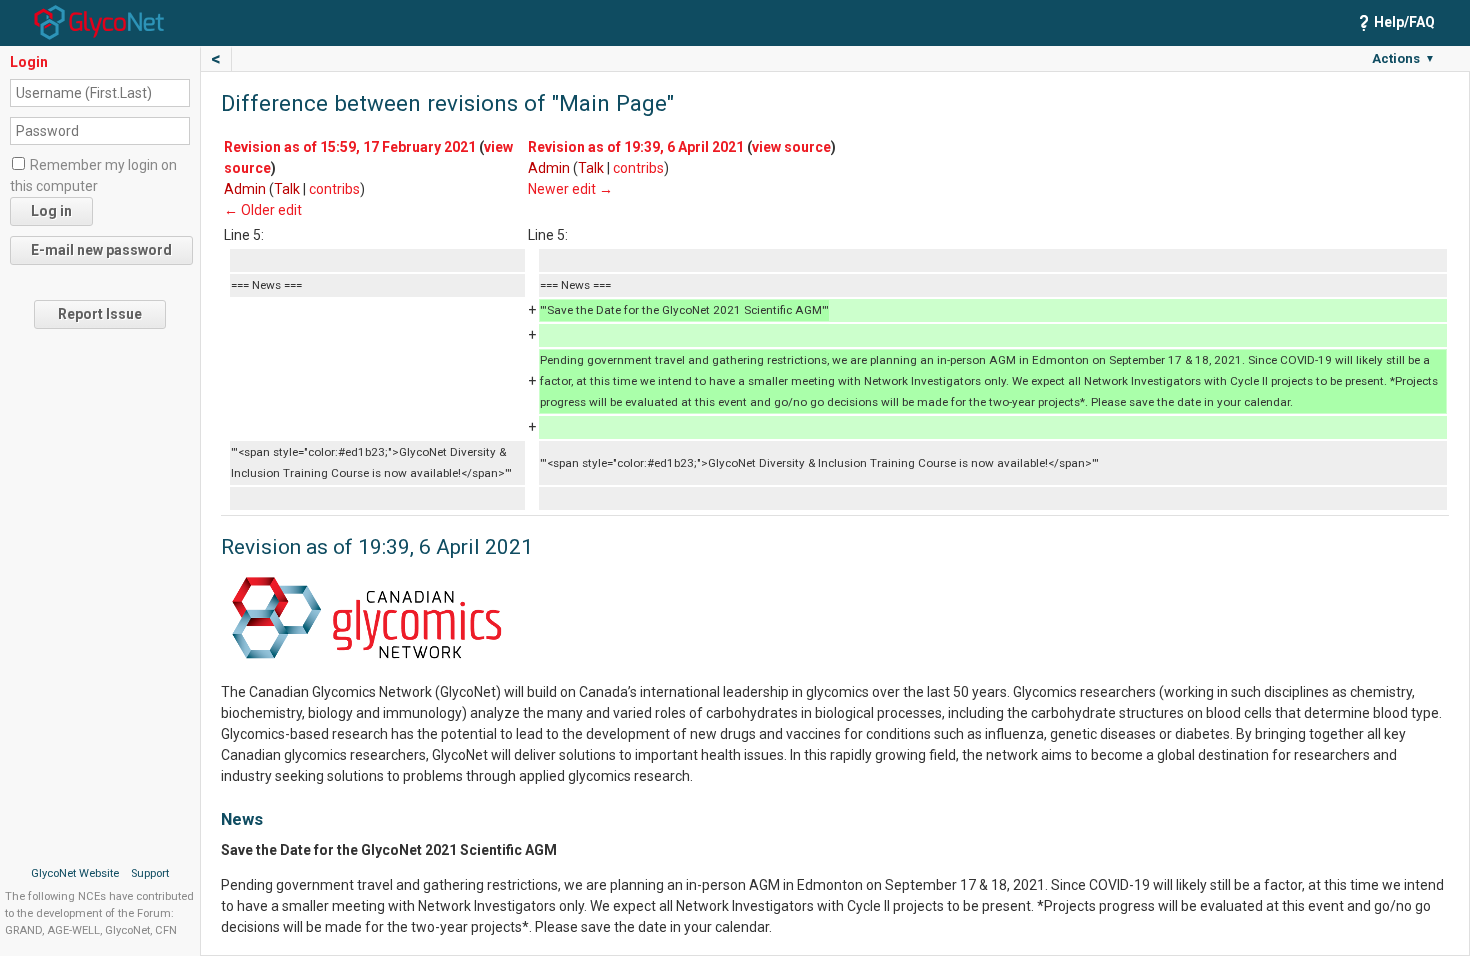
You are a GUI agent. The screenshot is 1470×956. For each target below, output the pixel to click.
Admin (245, 189)
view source (791, 147)
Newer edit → (570, 189)
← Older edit (263, 210)
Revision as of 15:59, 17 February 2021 (350, 147)
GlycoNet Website (75, 873)
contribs (334, 189)
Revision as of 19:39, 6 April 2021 (636, 147)
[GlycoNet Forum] (99, 21)
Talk (287, 189)
